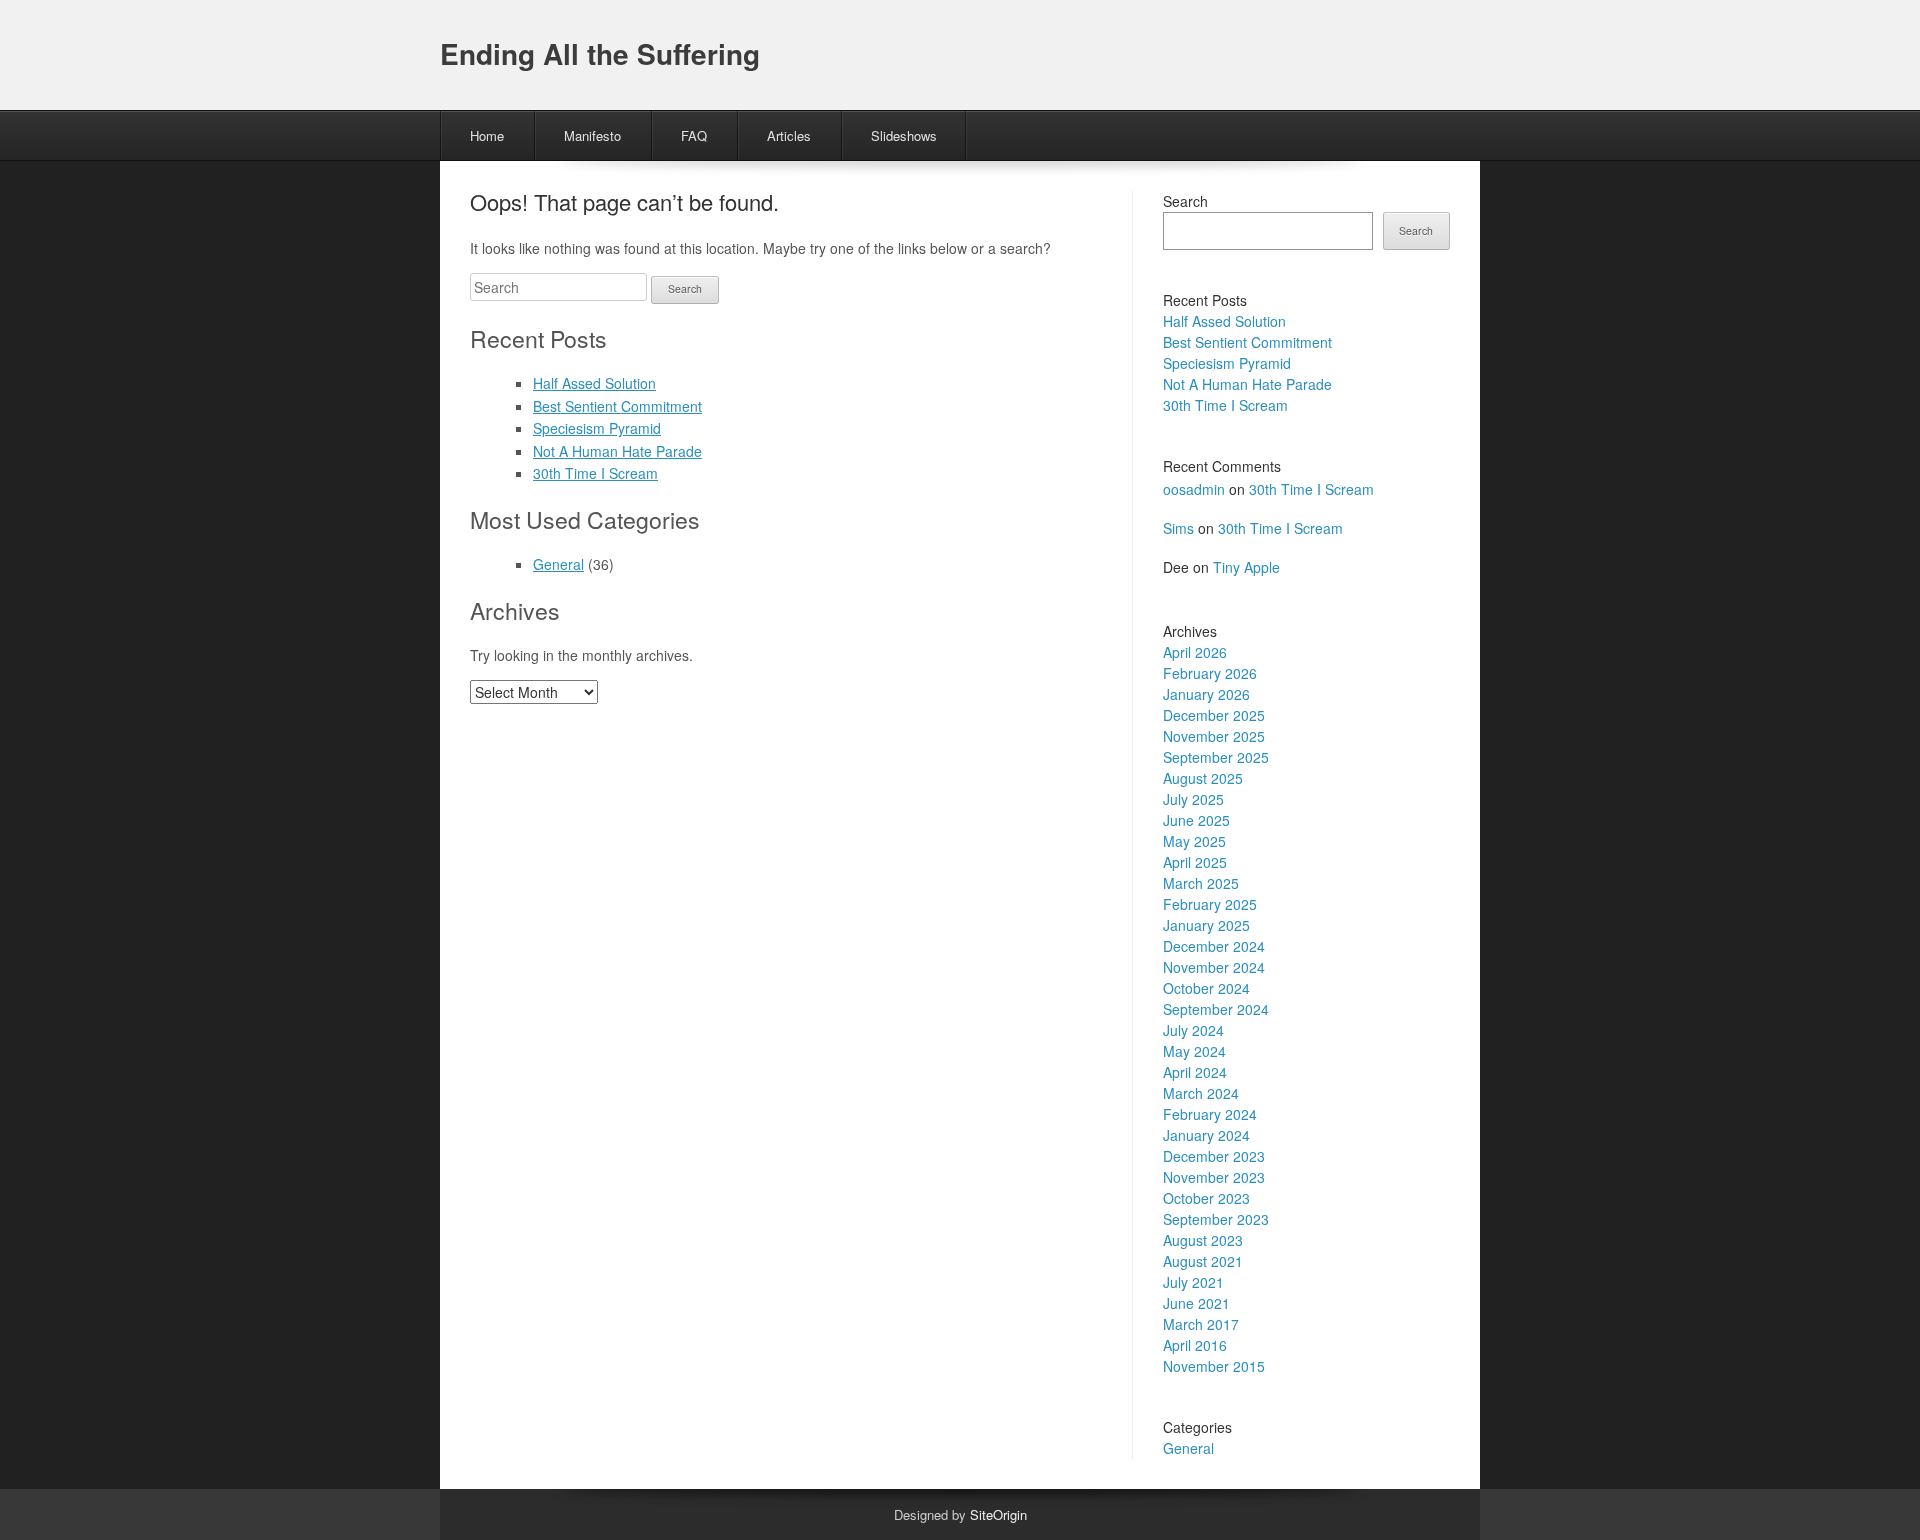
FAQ (694, 135)
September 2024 (1216, 1009)
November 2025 (1214, 736)
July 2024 (1193, 1030)
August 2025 (1203, 778)
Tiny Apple (1246, 567)
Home (487, 135)
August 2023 (1203, 1240)
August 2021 (1203, 1261)
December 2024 (1214, 946)
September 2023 (1216, 1219)
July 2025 (1193, 799)
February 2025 (1210, 904)
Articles (789, 135)
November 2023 (1214, 1177)
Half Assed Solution (594, 383)
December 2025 (1214, 715)
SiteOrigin (998, 1514)
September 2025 (1216, 757)
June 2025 (1196, 820)
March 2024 (1201, 1093)
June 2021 (1196, 1303)
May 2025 (1194, 841)
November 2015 (1214, 1366)
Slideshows (904, 135)
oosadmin (1194, 489)
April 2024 (1195, 1072)
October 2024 (1206, 988)
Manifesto (592, 135)
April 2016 (1195, 1345)
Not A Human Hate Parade (617, 451)
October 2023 (1206, 1198)
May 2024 (1194, 1051)
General (558, 564)
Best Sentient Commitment (617, 406)
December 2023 (1214, 1156)
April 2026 (1195, 652)
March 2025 (1201, 883)
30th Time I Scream (595, 473)
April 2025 (1195, 862)
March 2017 (1201, 1324)
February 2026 (1210, 673)
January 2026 (1206, 694)
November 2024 (1214, 967)
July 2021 (1193, 1282)
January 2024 (1206, 1135)
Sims (1178, 528)
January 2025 (1206, 925)
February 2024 (1210, 1114)
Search (1185, 201)
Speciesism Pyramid (597, 428)
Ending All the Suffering (600, 53)
